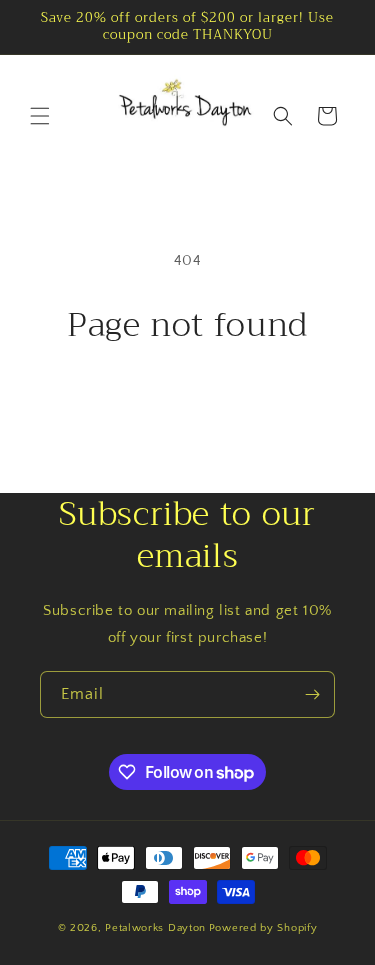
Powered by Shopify (263, 928)
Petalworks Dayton (155, 928)
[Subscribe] (312, 694)
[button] (40, 116)
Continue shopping (187, 398)
